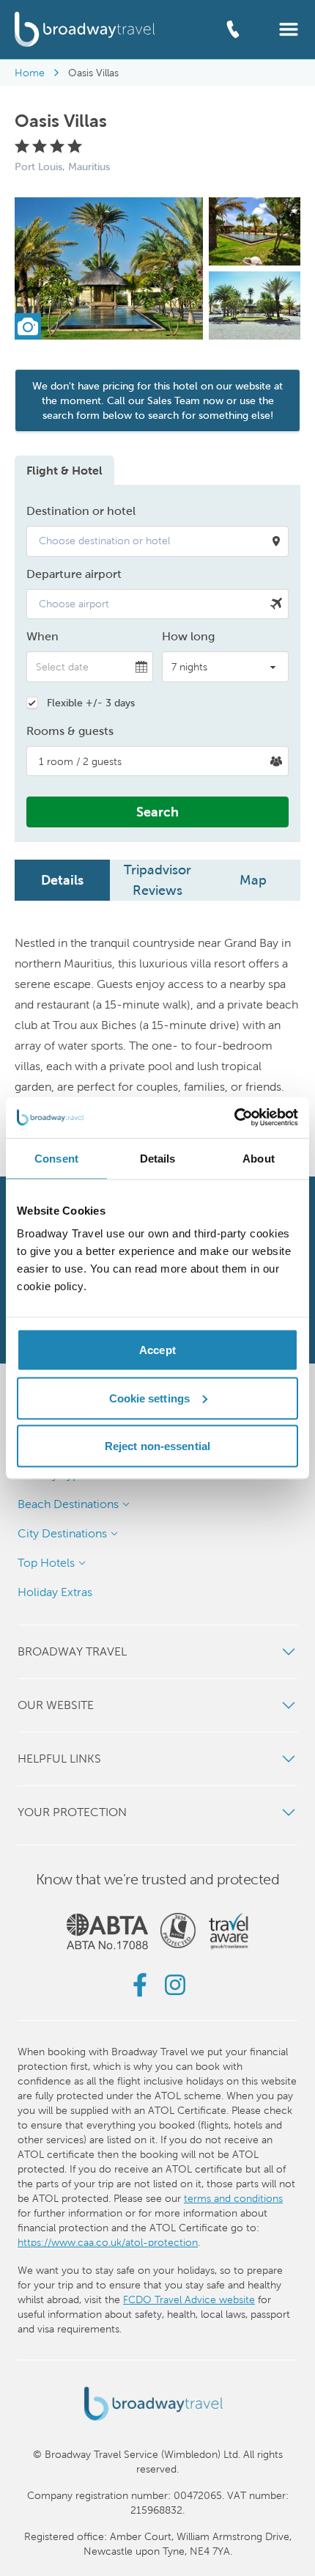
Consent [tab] (56, 1158)
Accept (157, 1350)
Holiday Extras (55, 1592)
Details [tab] (158, 1158)
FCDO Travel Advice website (189, 2299)
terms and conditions (233, 2198)
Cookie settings (150, 1398)
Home (30, 73)
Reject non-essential (157, 1446)
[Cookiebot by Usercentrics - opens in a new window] (234, 1118)
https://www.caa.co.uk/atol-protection (108, 2242)
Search (157, 812)
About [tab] (259, 1158)
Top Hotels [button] (46, 1563)
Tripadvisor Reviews (157, 880)
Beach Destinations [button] (68, 1504)
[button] (289, 28)
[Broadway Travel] (85, 29)
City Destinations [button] (62, 1533)
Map (253, 880)
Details (62, 880)
